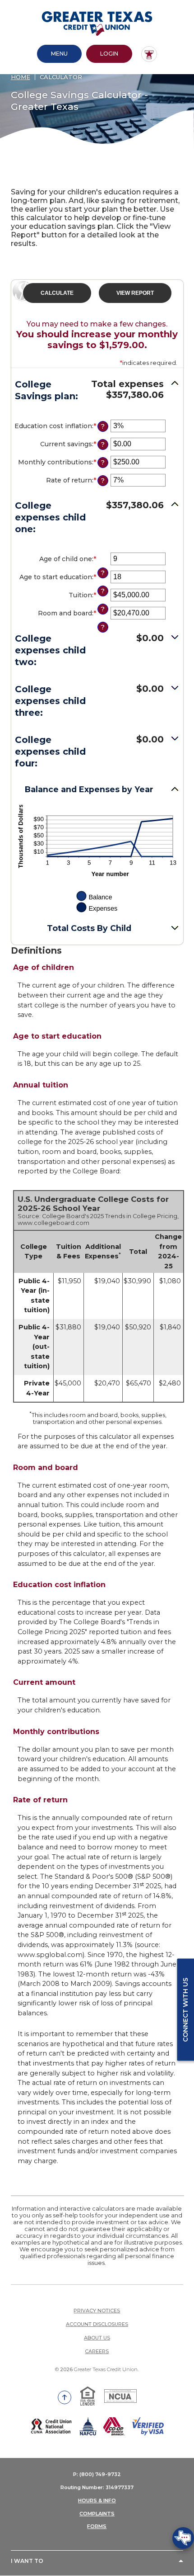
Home (21, 77)
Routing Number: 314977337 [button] (97, 2487)
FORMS (97, 2526)
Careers (97, 2351)
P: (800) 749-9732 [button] (97, 2474)
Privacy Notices (97, 2311)
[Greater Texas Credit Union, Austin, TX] (97, 24)
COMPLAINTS (97, 2514)
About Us (97, 2338)
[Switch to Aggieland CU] (149, 54)
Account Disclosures (97, 2324)
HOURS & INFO (97, 2500)
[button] (97, 392)
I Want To (27, 2561)
